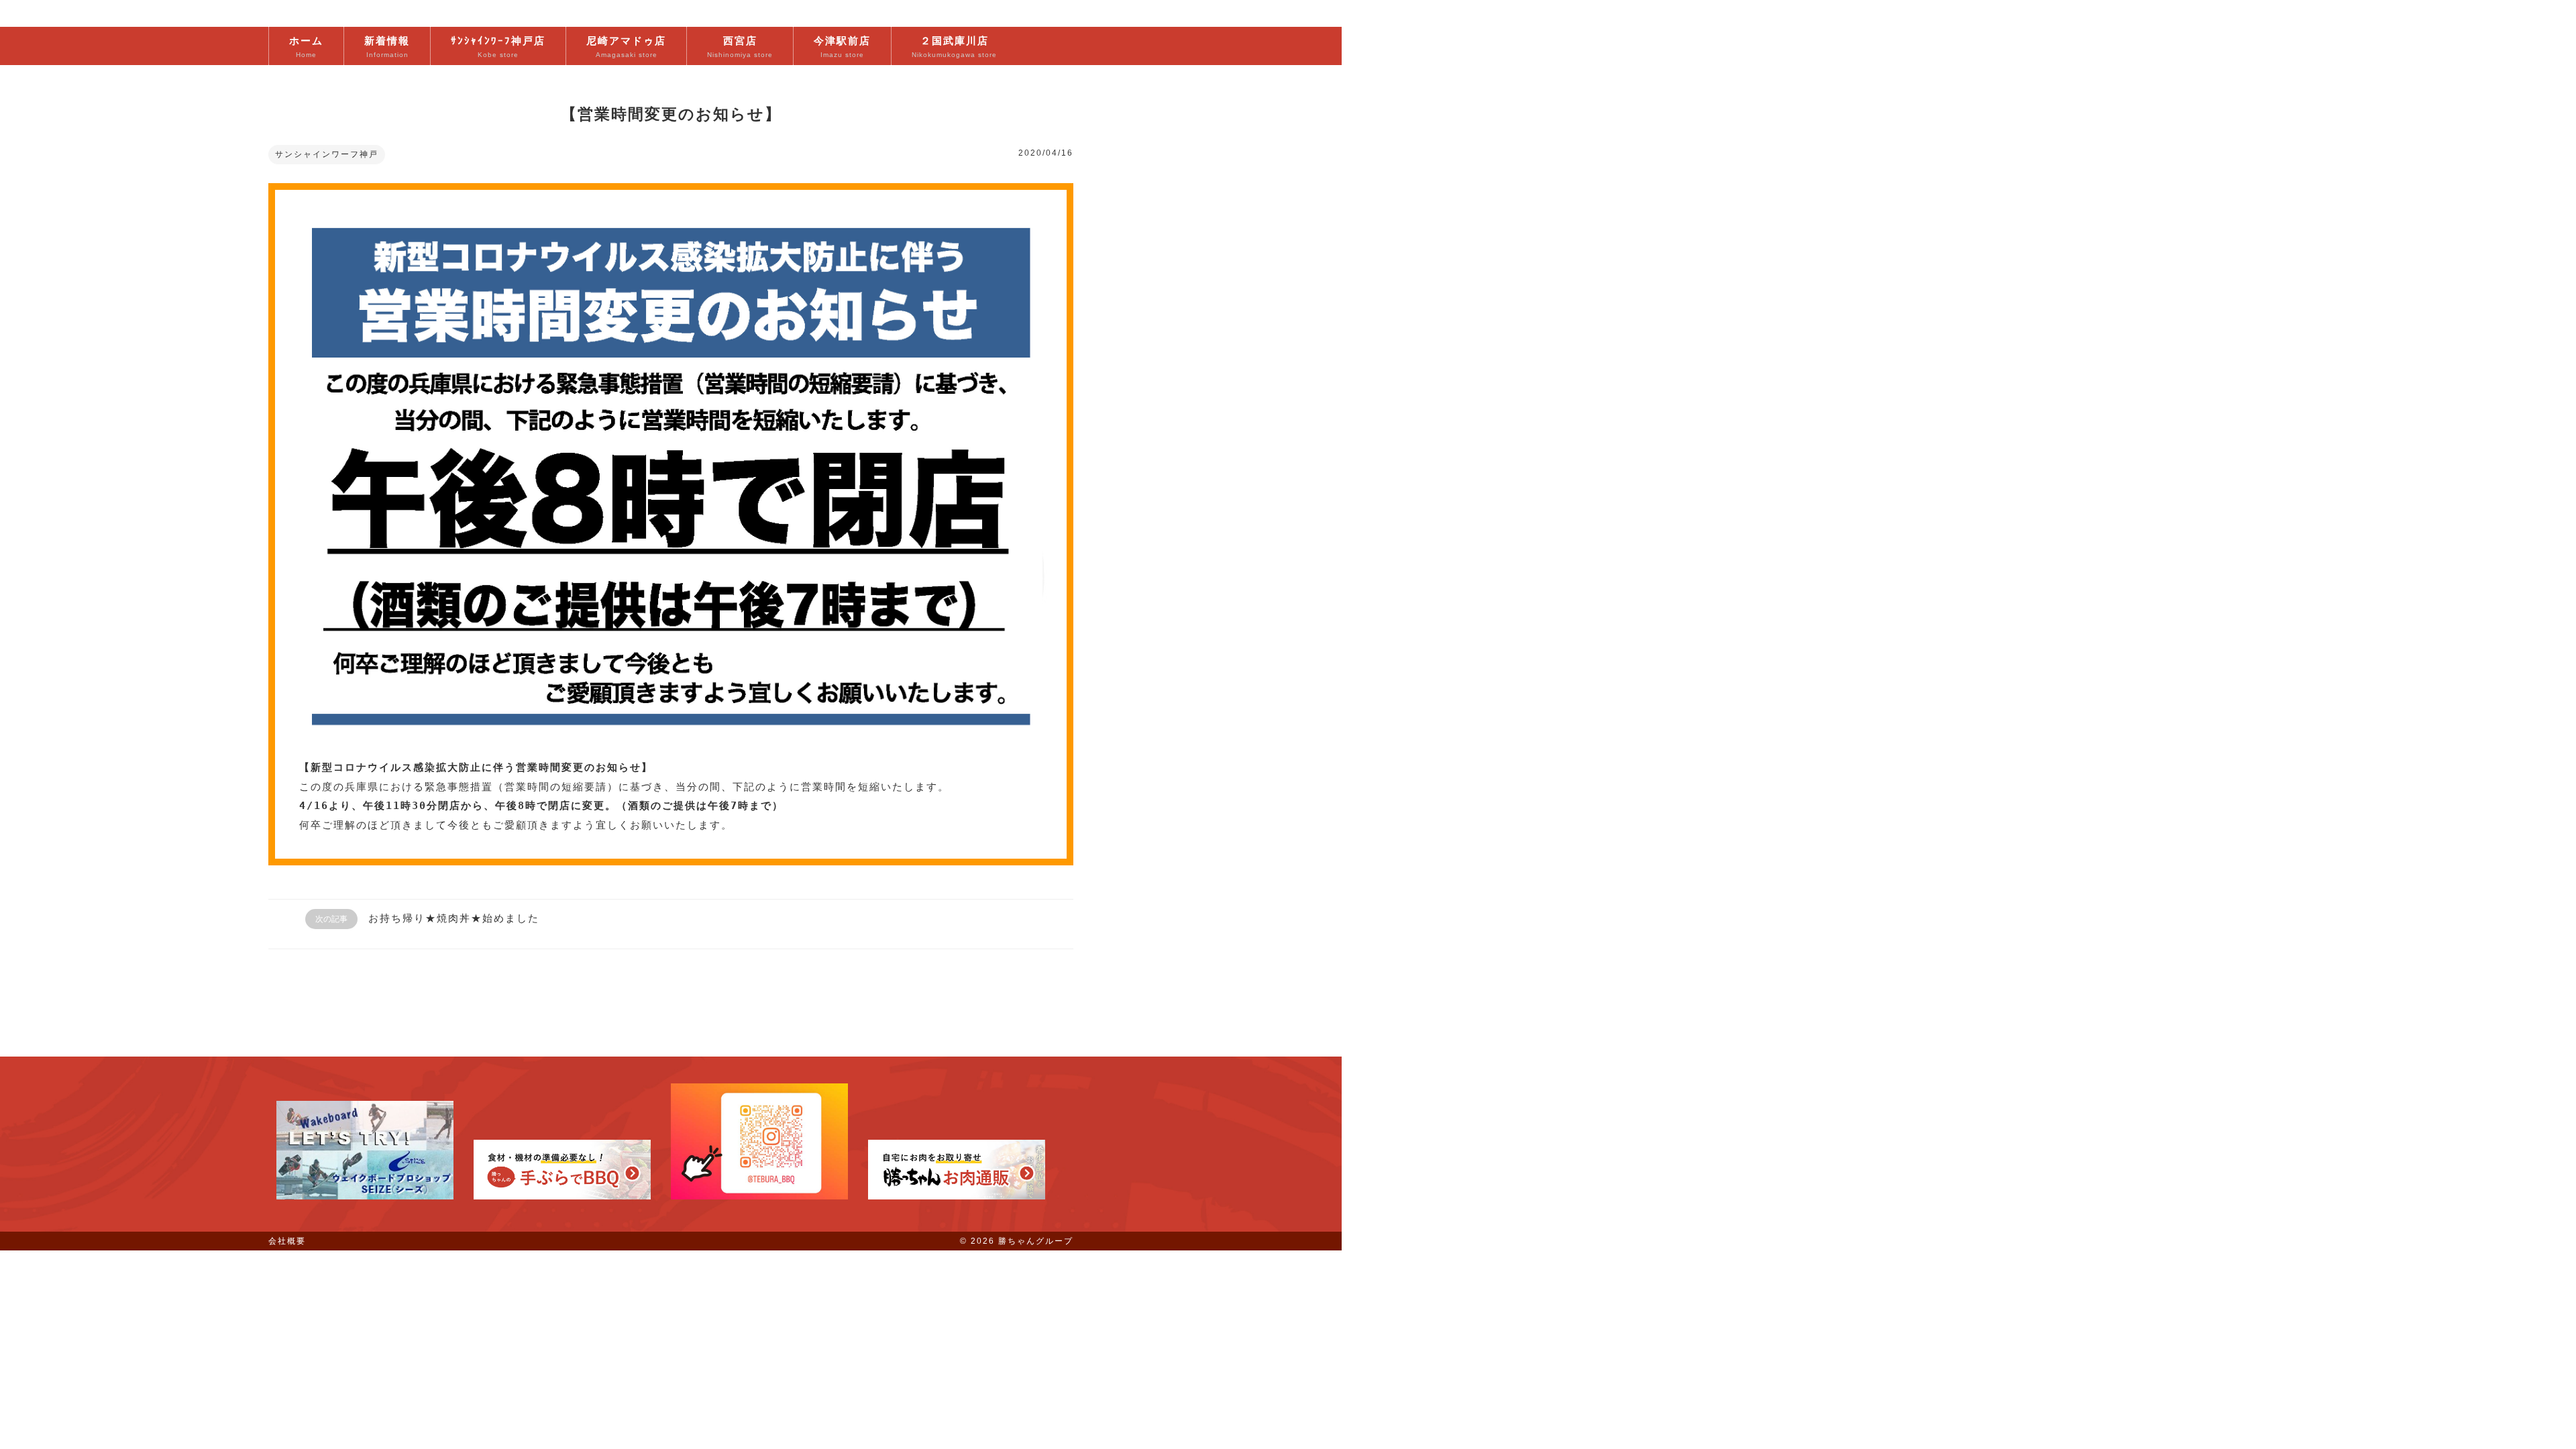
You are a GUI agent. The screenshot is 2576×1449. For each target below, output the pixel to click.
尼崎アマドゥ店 (626, 47)
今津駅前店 (842, 47)
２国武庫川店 (954, 47)
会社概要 (287, 1241)
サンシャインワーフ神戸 (327, 154)
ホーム (306, 47)
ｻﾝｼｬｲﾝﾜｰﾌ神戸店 (498, 47)
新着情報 (387, 47)
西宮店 (740, 47)
